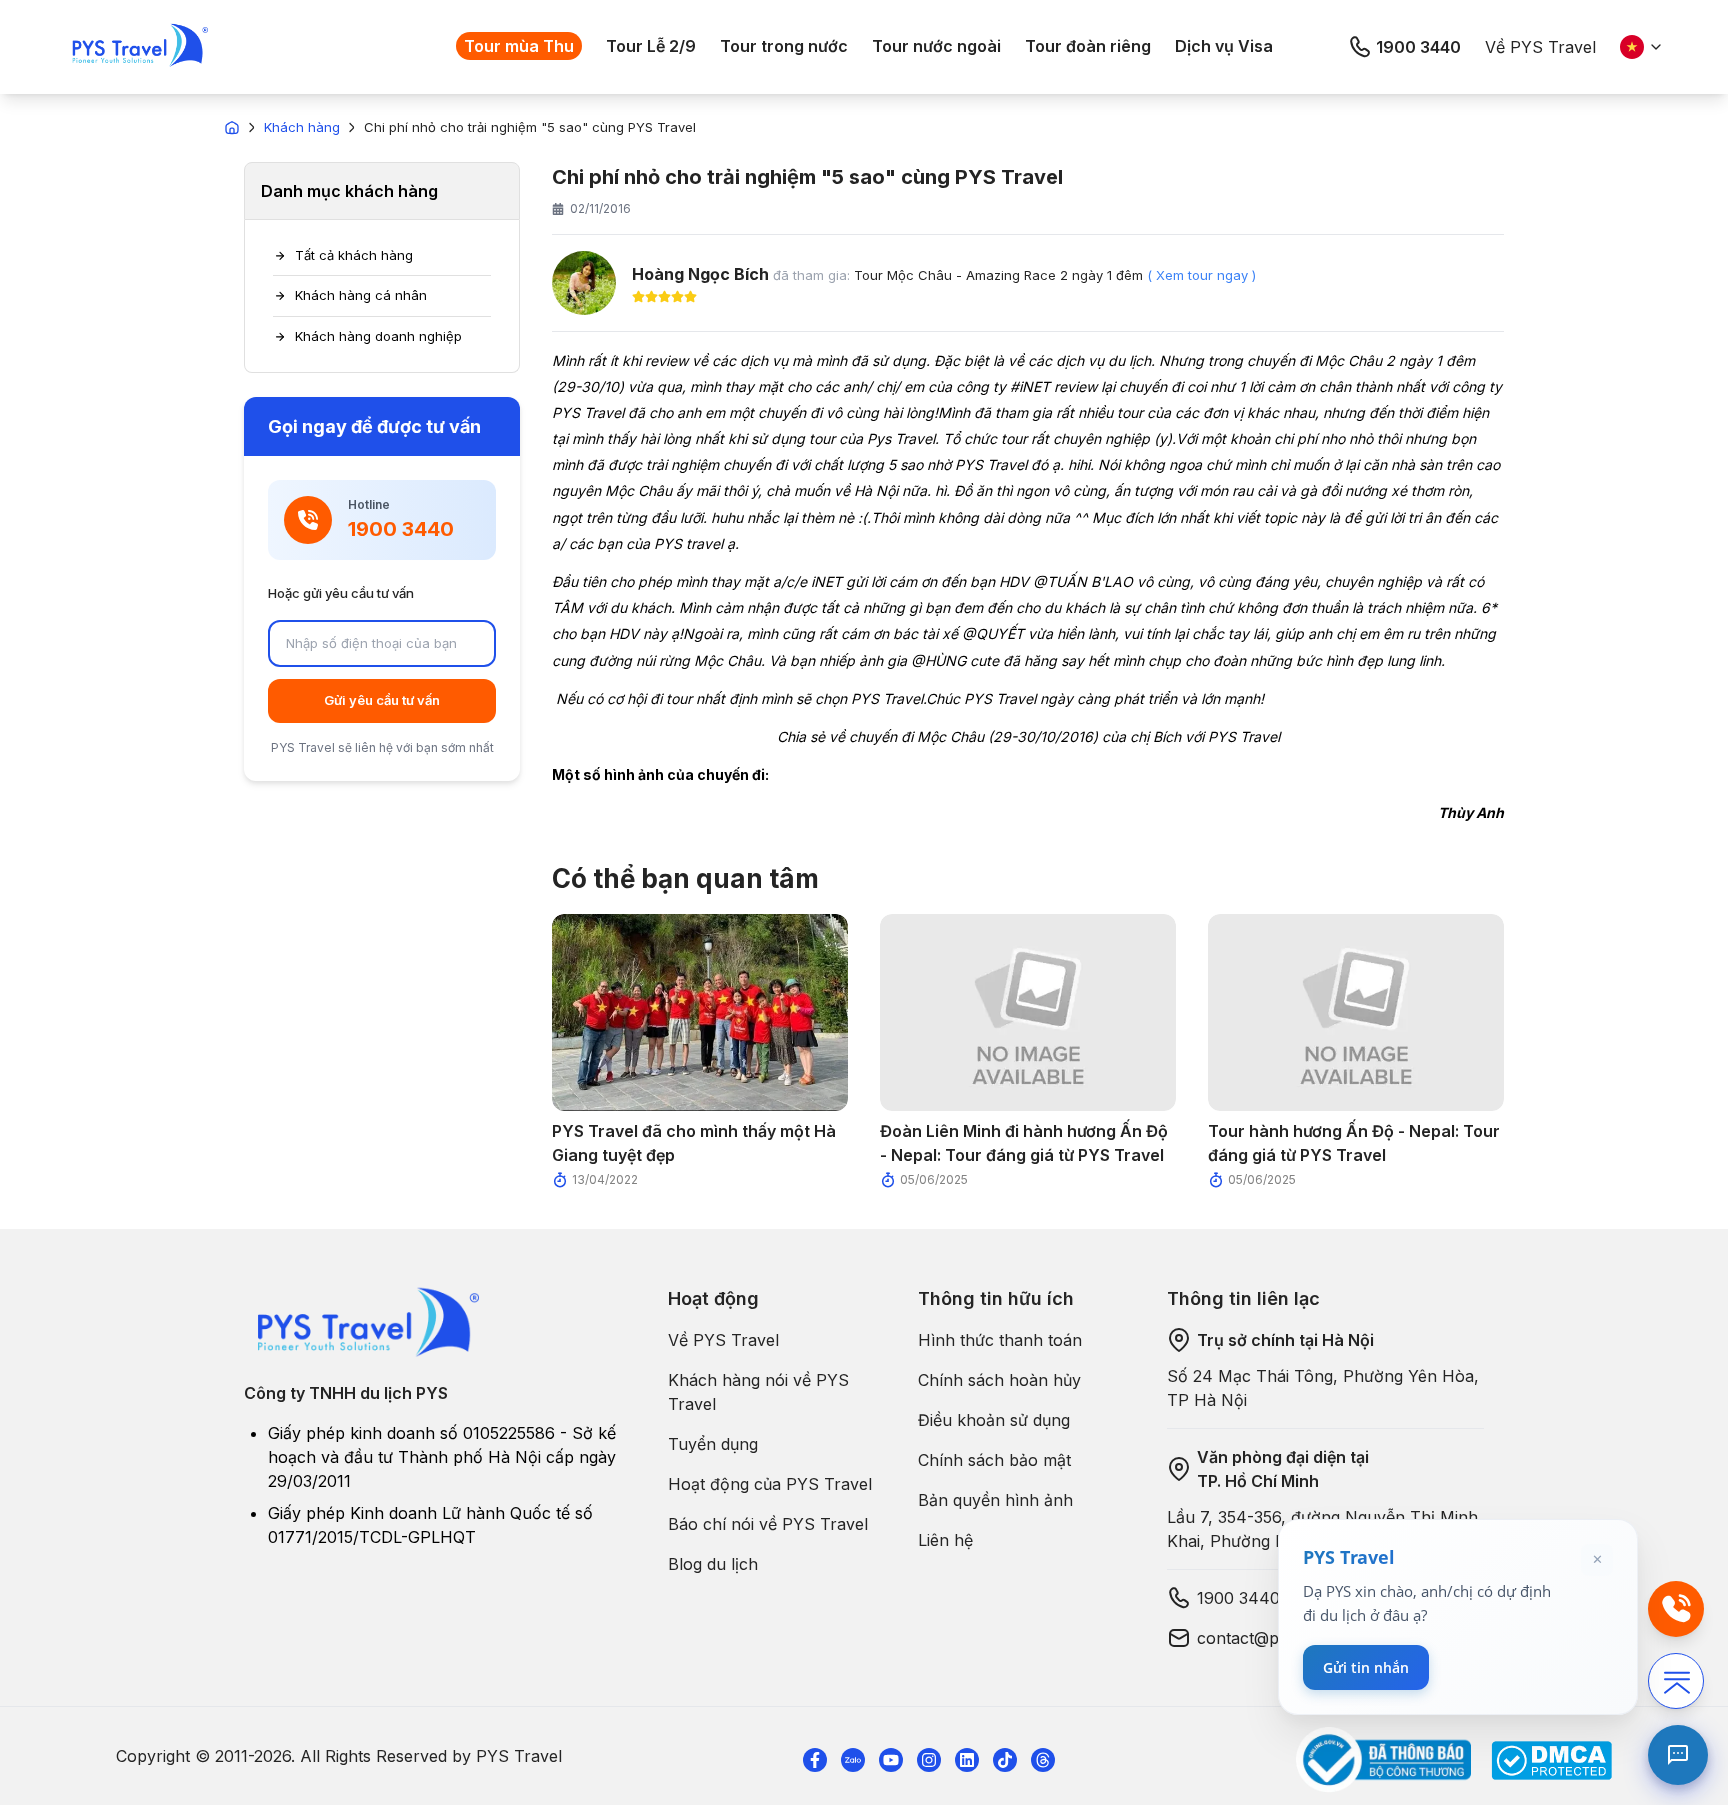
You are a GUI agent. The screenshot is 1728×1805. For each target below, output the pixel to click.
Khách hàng (302, 127)
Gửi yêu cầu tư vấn (382, 700)
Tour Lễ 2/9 (651, 46)
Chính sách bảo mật (994, 1460)
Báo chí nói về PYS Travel (768, 1524)
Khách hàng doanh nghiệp (378, 336)
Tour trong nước (784, 46)
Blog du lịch (713, 1564)
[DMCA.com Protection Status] (1551, 1760)
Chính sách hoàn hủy (999, 1380)
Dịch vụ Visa (1224, 46)
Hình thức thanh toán (1000, 1340)
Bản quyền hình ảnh (995, 1500)
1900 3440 (1418, 47)
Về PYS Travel (1540, 47)
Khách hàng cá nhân (361, 295)
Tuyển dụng (713, 1444)
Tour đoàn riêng (1088, 46)
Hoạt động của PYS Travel (770, 1484)
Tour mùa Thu (519, 46)
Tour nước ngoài (936, 46)
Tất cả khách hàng (354, 255)
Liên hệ (945, 1540)
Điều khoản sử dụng (994, 1420)
